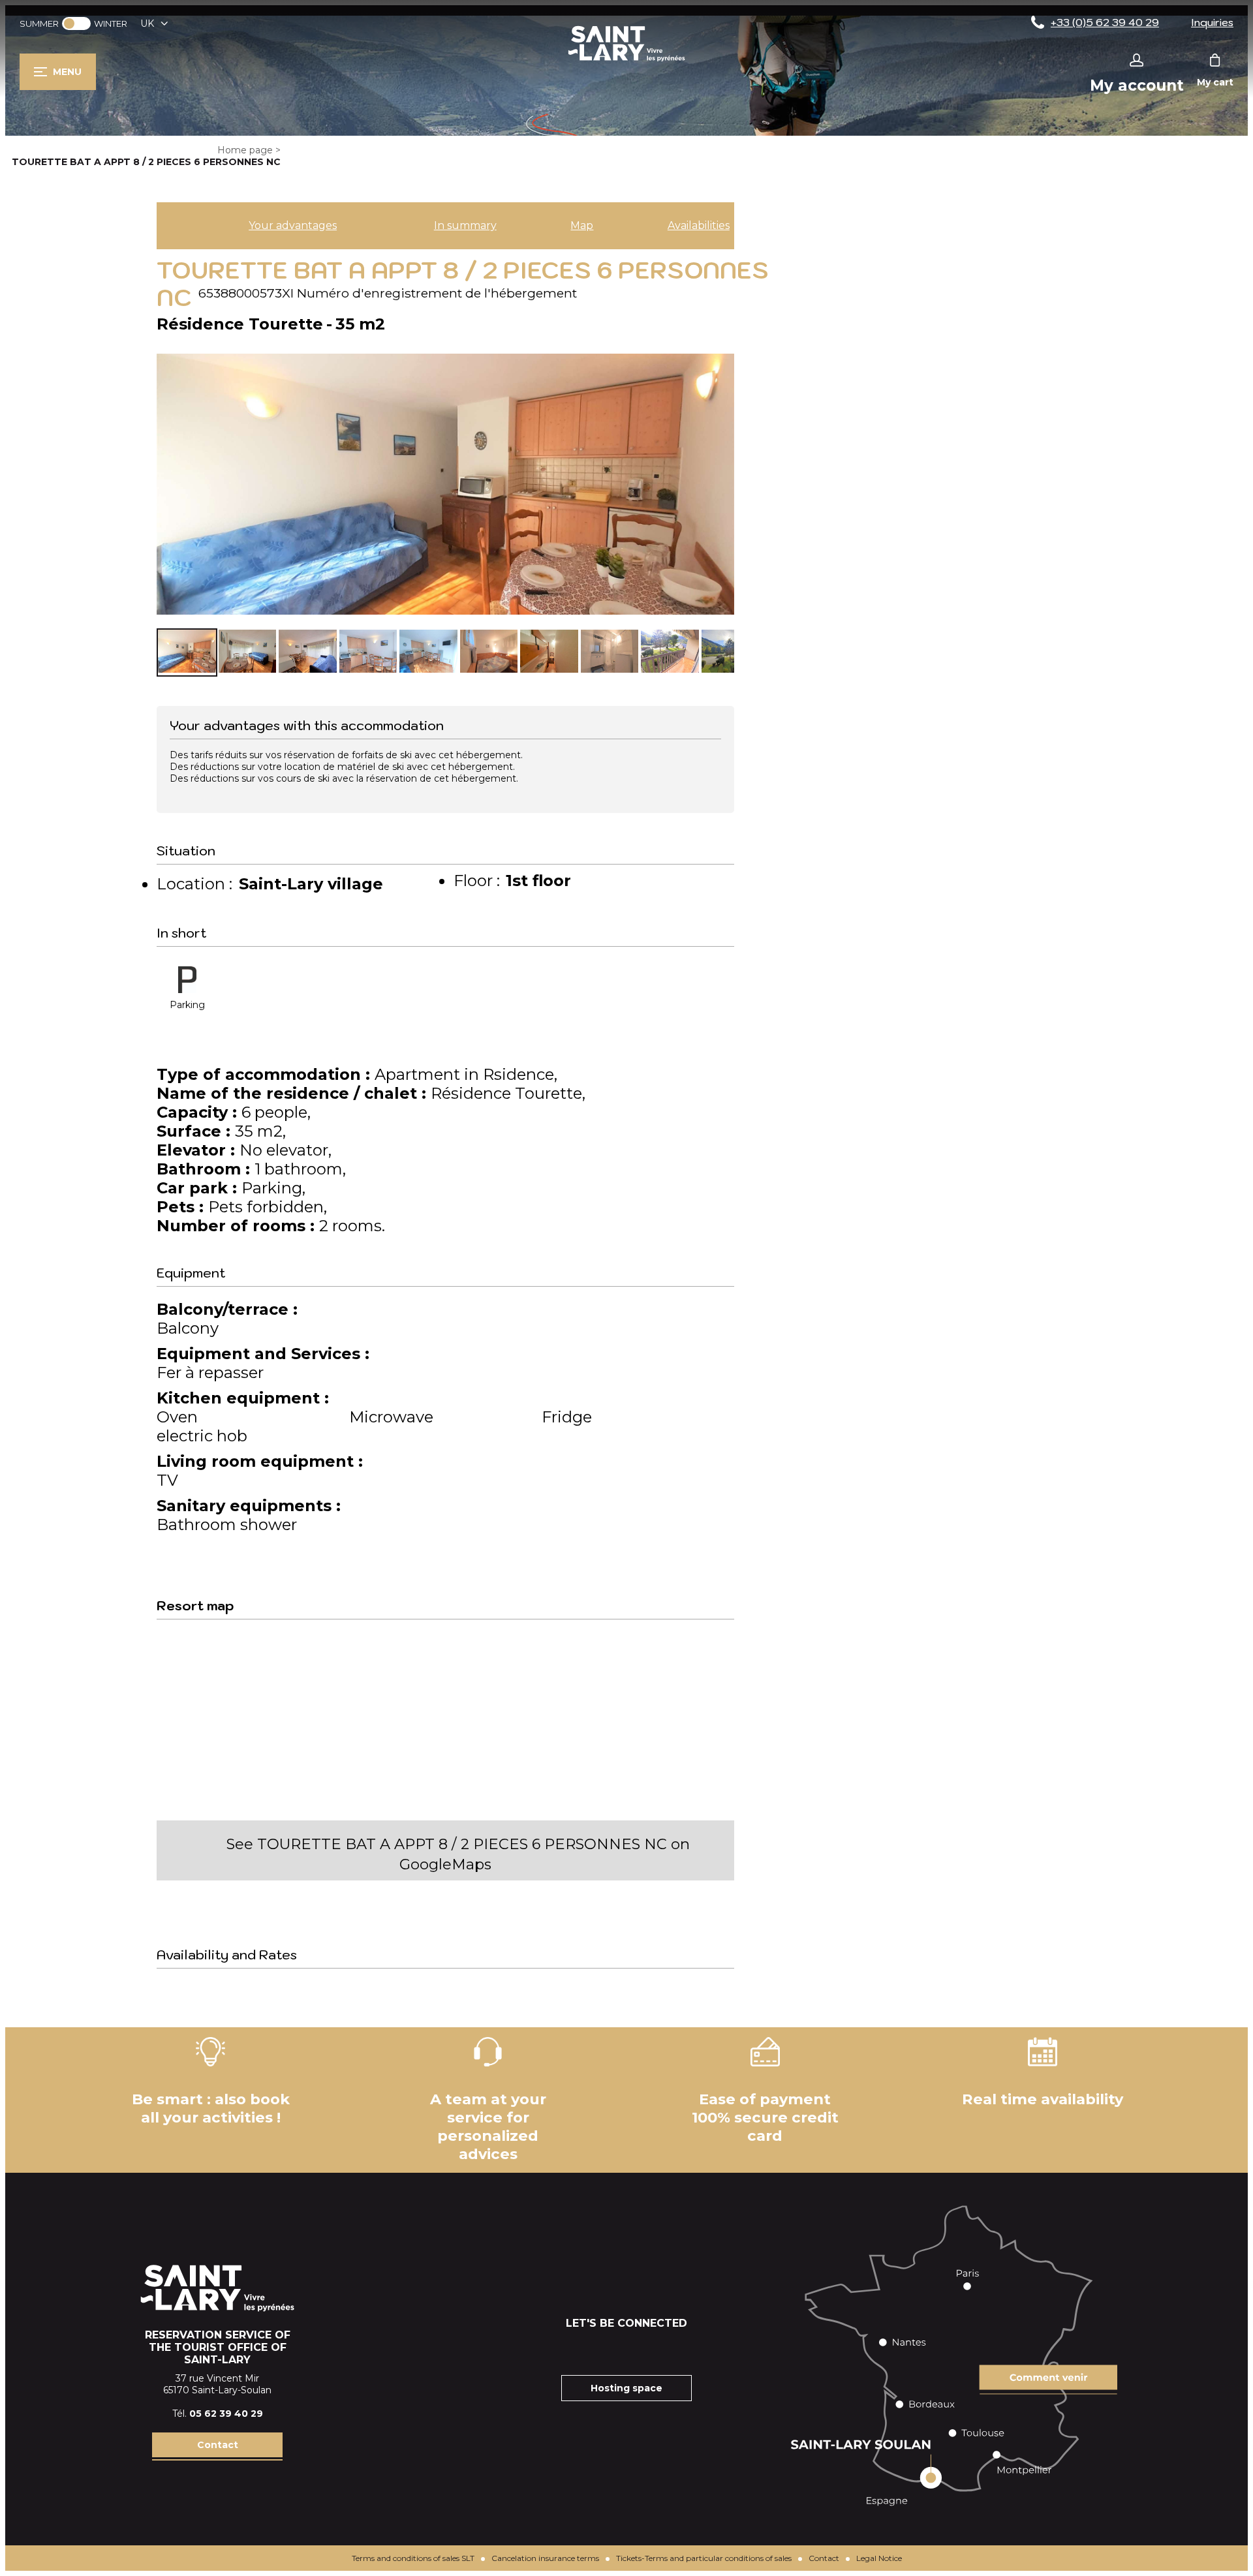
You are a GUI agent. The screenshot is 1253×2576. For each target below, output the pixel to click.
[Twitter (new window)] (675, 2349)
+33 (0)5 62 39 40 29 (1105, 22)
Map (582, 225)
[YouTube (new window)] (643, 2349)
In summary (465, 225)
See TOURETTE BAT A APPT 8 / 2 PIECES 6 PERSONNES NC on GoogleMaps (458, 1854)
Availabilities (699, 225)
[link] (76, 23)
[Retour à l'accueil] (626, 61)
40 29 (249, 2414)
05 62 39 (212, 2414)
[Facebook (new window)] (578, 2349)
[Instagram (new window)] (610, 2349)
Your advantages (293, 225)
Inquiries (1212, 22)
